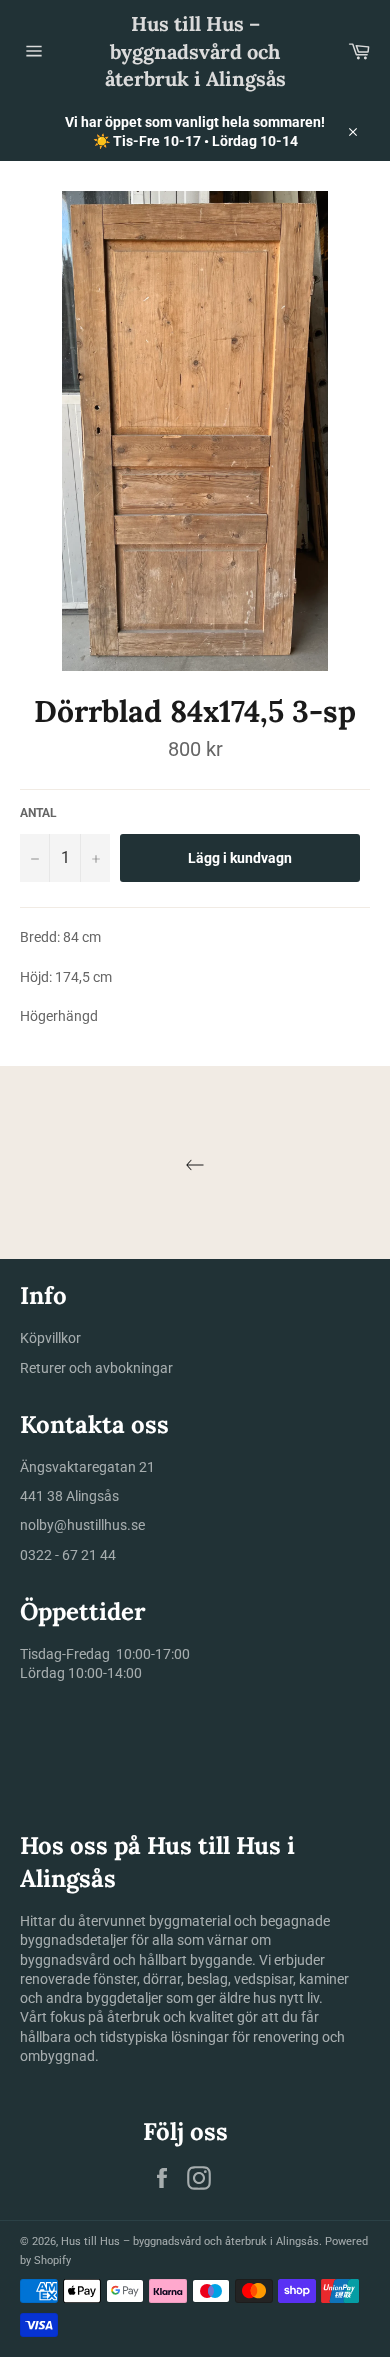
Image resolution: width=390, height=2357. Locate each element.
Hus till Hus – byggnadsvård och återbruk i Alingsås (195, 51)
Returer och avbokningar (96, 1368)
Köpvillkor (50, 1338)
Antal (38, 813)
